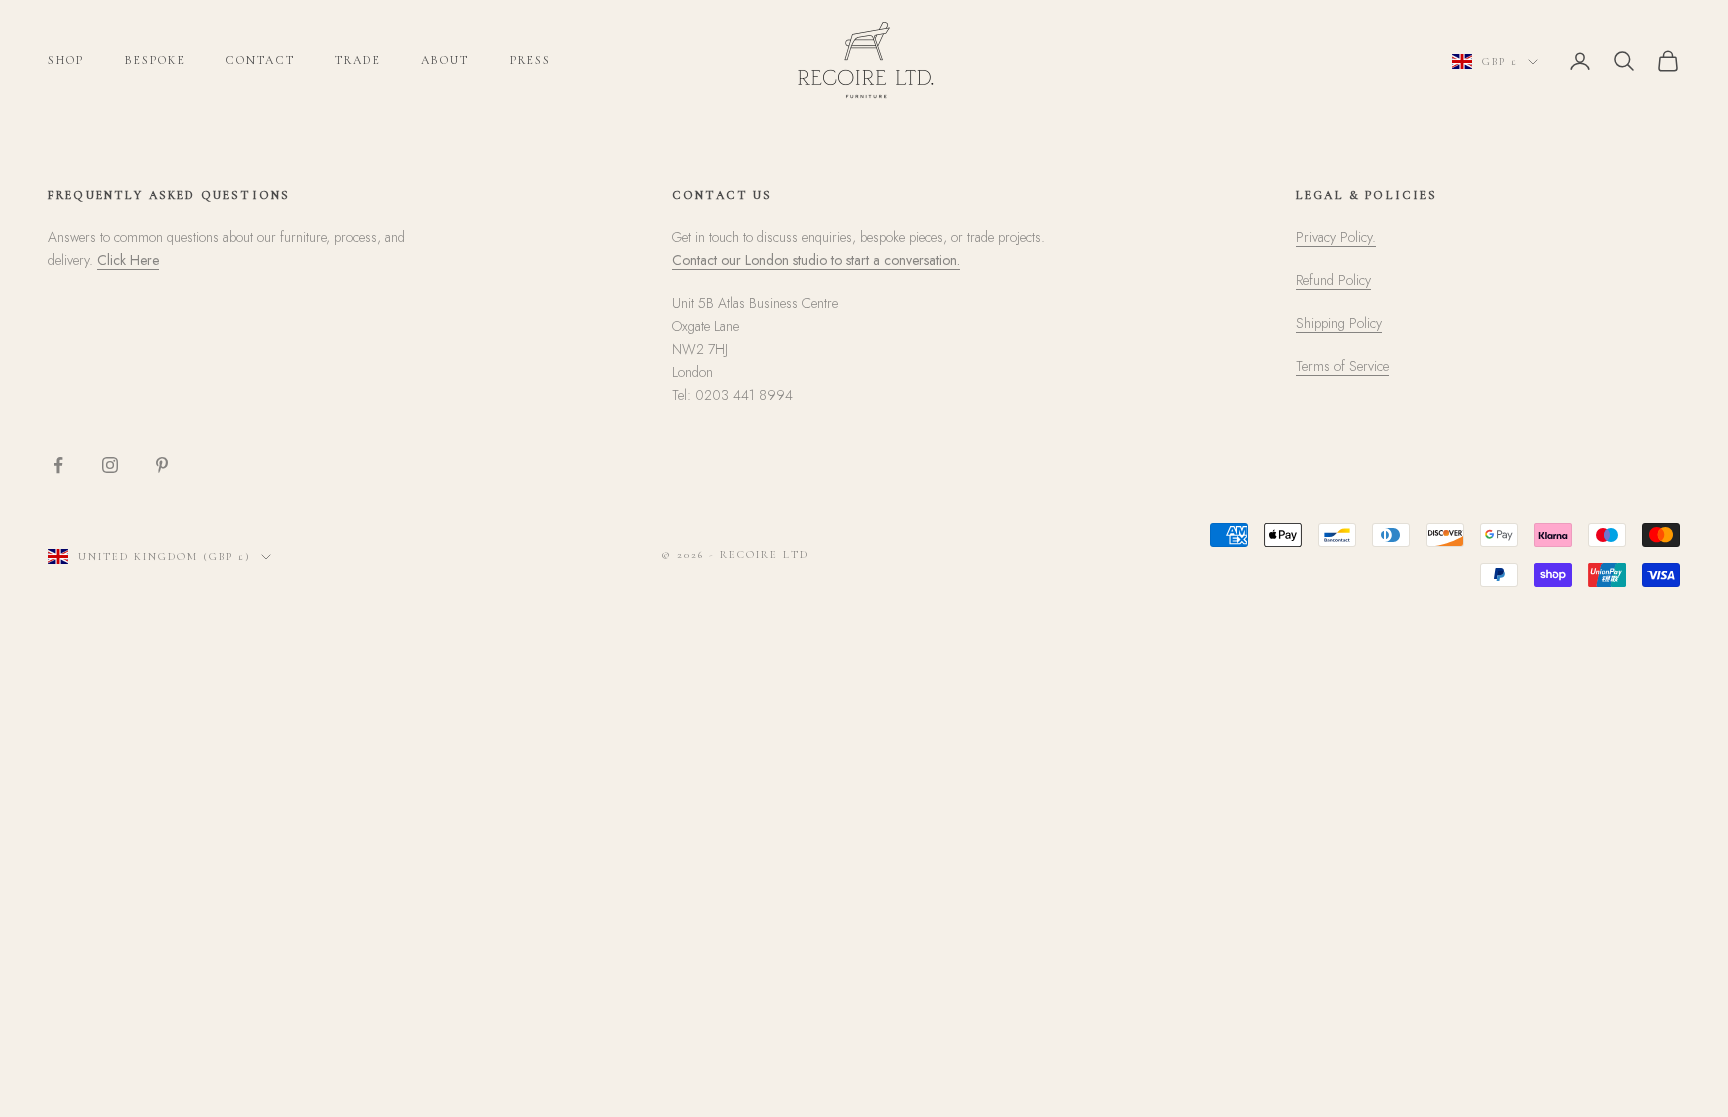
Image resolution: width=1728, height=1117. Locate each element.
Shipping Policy (1339, 323)
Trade (358, 60)
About (445, 60)
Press (531, 60)
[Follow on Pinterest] (162, 465)
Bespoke (155, 60)
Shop (66, 60)
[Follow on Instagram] (110, 465)
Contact (260, 60)
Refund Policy (1333, 280)
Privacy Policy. (1336, 237)
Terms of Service (1342, 366)
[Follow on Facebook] (58, 465)
